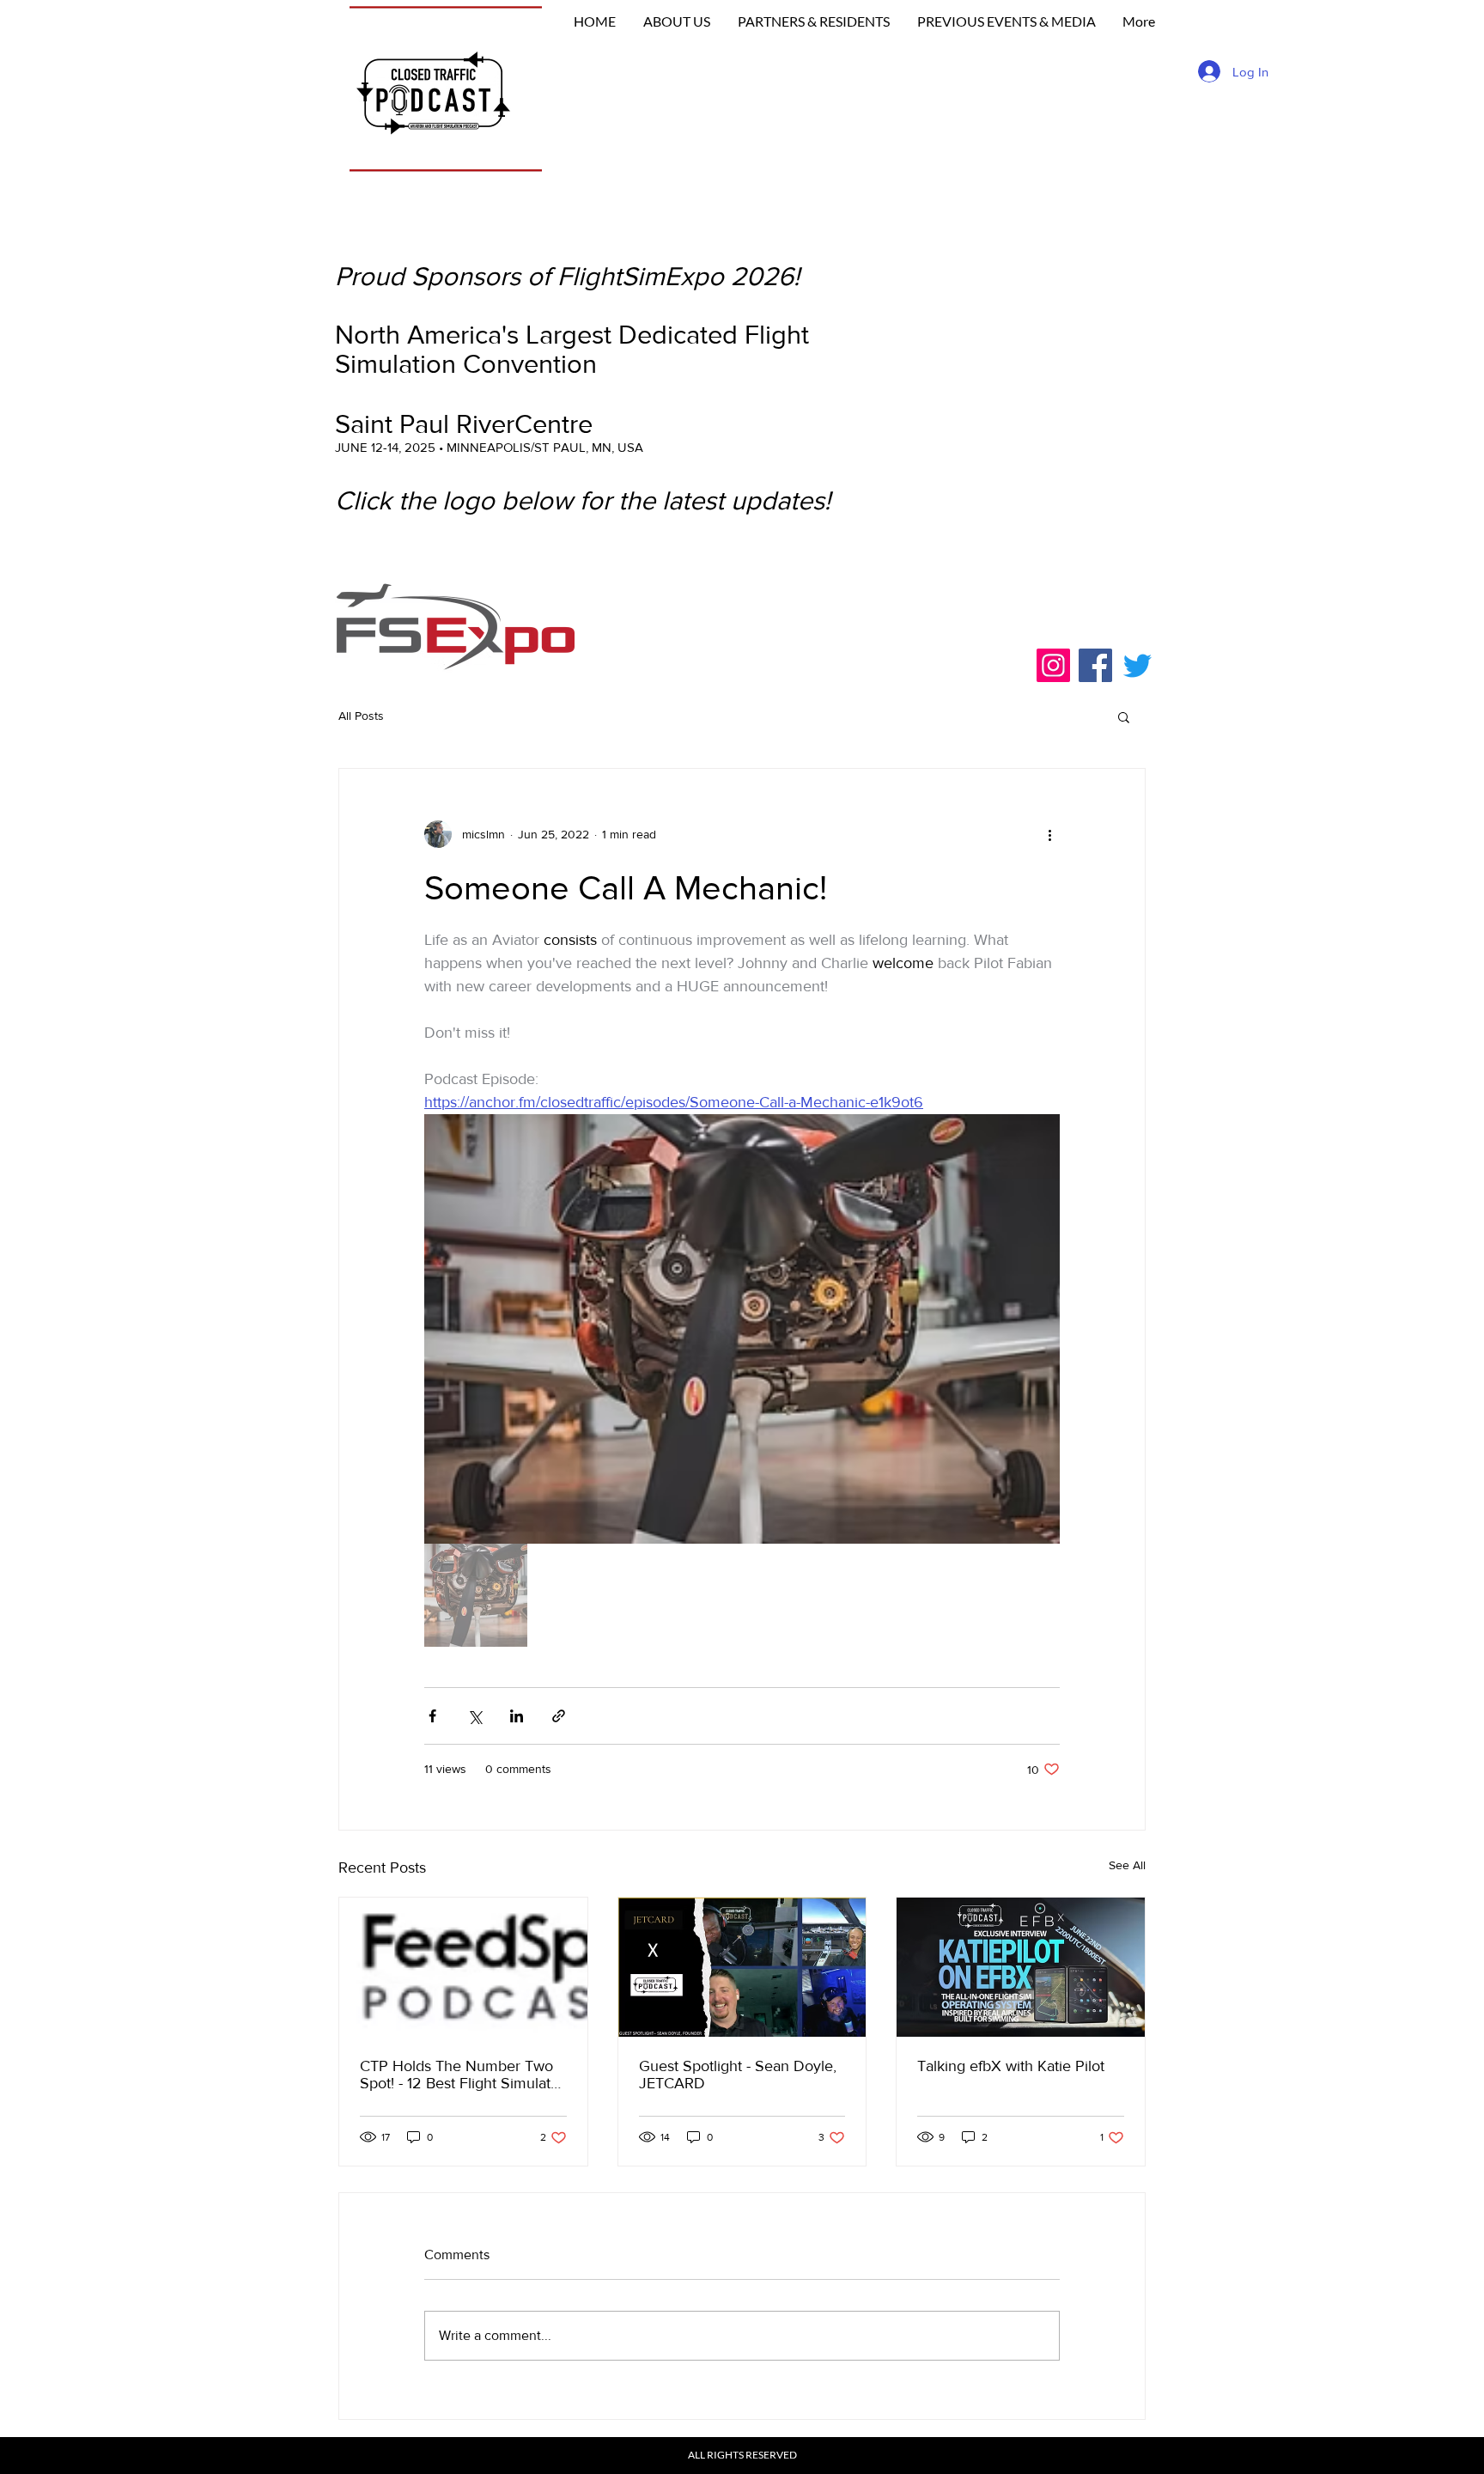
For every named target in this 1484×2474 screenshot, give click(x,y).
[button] (1124, 716)
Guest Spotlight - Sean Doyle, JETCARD (738, 2075)
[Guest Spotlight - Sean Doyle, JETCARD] (742, 1967)
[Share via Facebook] (432, 1716)
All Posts (361, 716)
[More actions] (1049, 834)
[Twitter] (1137, 665)
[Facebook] (1095, 665)
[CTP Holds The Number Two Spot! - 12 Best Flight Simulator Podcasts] (463, 1967)
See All (1127, 1865)
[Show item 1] (476, 1595)
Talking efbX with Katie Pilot (1011, 2066)
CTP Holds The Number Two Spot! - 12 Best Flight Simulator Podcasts (462, 2075)
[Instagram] (1053, 665)
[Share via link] (559, 1716)
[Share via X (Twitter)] (474, 1716)
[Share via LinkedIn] (517, 1716)
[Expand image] (742, 1329)
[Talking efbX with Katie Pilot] (1021, 1967)
